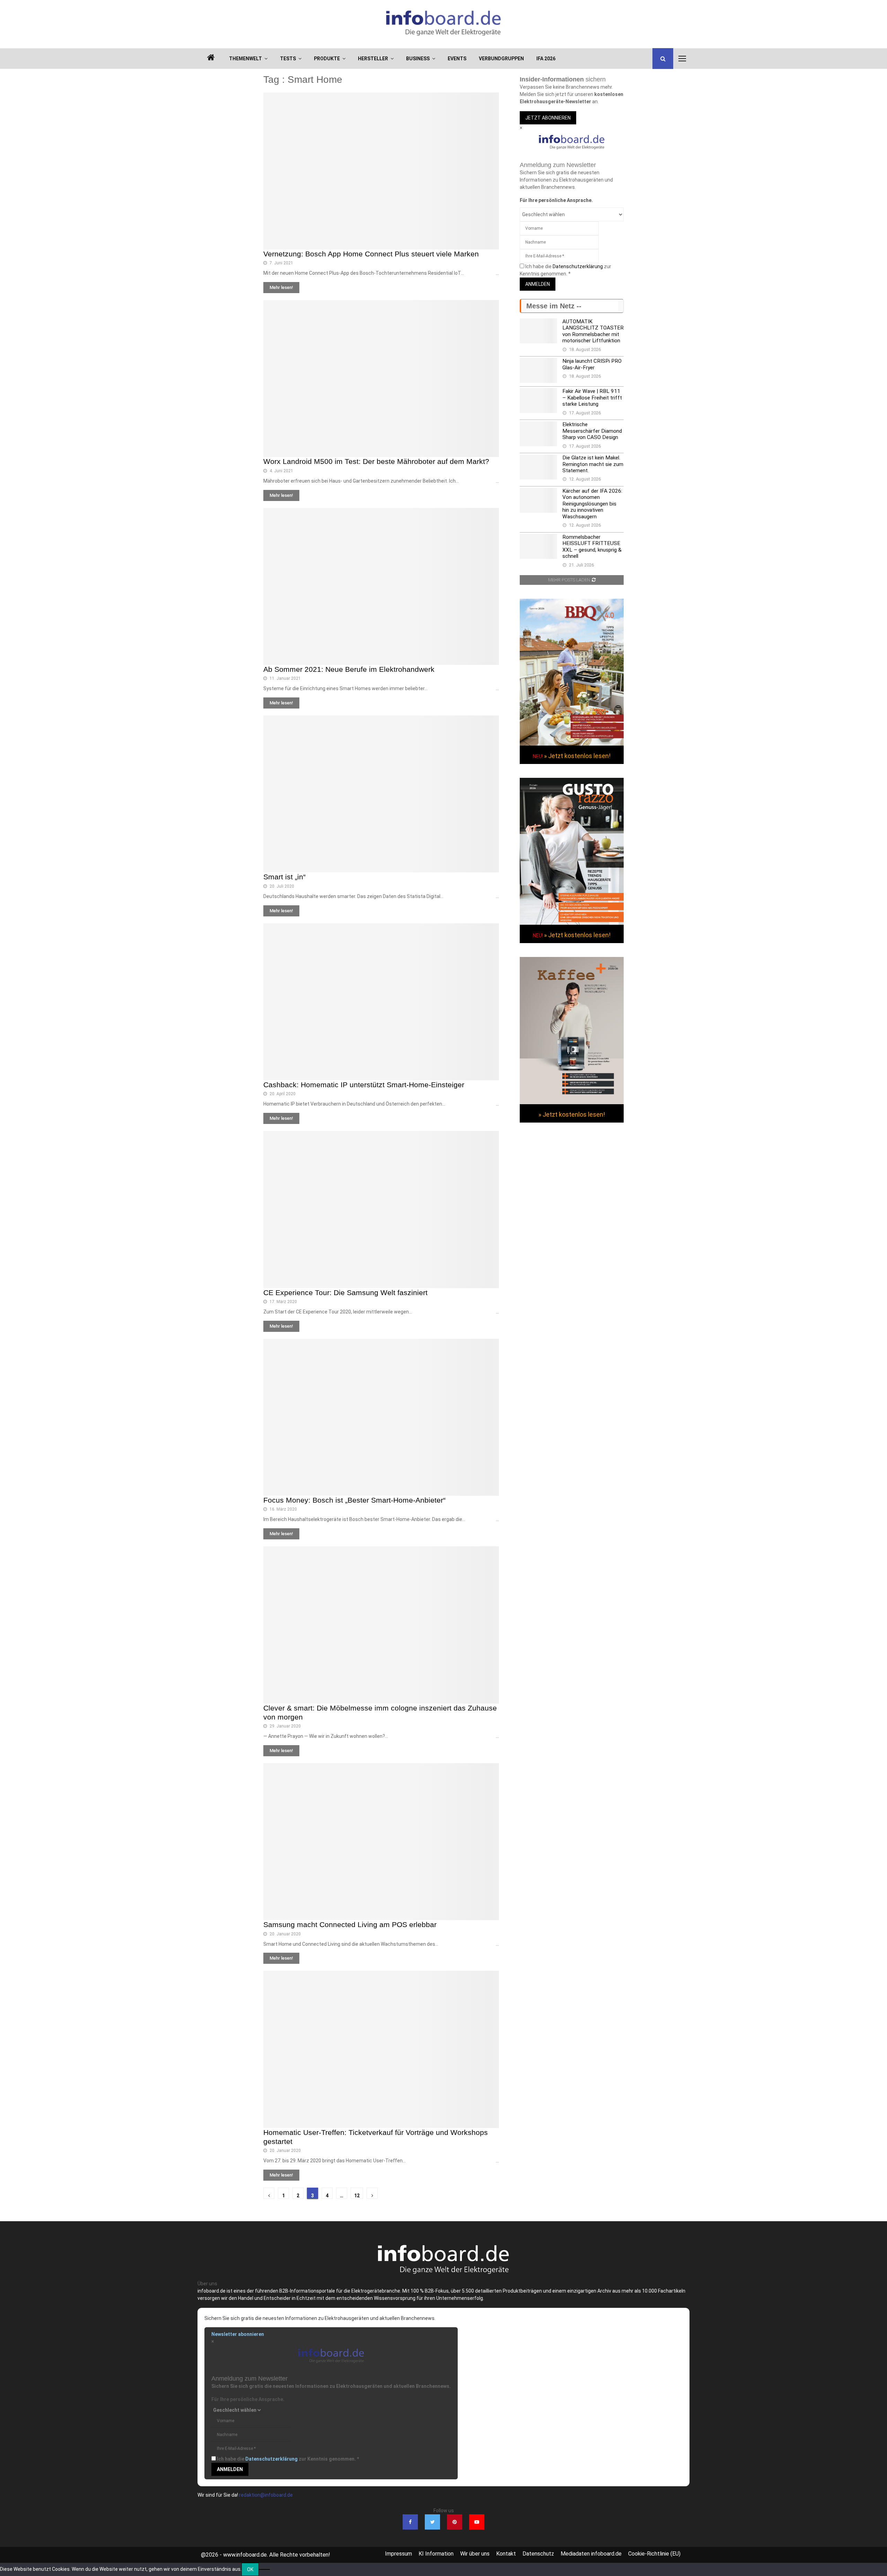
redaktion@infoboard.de (266, 2495)
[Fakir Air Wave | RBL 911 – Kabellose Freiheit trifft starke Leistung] (538, 401)
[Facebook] (410, 2522)
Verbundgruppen (501, 59)
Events (457, 59)
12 (357, 2196)
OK (250, 2569)
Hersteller (373, 59)
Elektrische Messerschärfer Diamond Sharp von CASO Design (592, 431)
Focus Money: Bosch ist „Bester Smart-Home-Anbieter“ (354, 1500)
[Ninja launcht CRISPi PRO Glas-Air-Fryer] (538, 370)
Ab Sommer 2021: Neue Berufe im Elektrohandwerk (349, 669)
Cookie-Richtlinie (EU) (654, 2554)
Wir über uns (475, 2554)
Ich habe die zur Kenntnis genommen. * (288, 2459)
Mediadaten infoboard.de (591, 2554)
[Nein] (264, 2569)
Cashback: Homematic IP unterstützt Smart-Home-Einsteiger (364, 1085)
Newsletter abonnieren (238, 2334)
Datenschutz (538, 2554)
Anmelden (538, 284)
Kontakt (506, 2554)
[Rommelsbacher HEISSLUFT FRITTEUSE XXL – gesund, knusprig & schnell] (538, 546)
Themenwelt (245, 59)
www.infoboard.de (245, 2555)
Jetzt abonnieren (548, 118)
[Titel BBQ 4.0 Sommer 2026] (572, 744)
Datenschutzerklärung (578, 266)
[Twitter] (432, 2522)
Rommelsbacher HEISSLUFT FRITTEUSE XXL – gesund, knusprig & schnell (592, 547)
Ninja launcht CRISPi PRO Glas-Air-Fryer (592, 364)
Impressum (398, 2554)
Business (418, 59)
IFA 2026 (546, 59)
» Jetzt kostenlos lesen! (577, 756)
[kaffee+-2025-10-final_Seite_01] (572, 1102)
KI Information (436, 2554)
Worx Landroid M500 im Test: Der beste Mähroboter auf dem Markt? (376, 461)
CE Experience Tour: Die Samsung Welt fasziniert (345, 1293)
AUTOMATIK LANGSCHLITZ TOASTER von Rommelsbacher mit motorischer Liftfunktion (593, 331)
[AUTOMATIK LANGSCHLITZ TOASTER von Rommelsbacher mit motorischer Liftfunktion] (538, 331)
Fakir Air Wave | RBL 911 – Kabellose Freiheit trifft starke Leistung (592, 398)
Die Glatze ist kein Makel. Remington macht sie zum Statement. (593, 464)
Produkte (327, 59)
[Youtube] (477, 2522)
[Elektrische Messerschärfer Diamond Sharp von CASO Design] (538, 434)
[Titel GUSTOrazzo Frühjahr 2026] (572, 923)
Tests (288, 59)
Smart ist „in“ (284, 877)
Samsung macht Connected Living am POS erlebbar (350, 1924)
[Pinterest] (455, 2522)
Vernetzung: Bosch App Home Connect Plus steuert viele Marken (371, 254)
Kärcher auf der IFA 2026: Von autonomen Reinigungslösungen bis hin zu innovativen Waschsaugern (592, 504)
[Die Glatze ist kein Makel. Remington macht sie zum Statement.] (538, 467)
